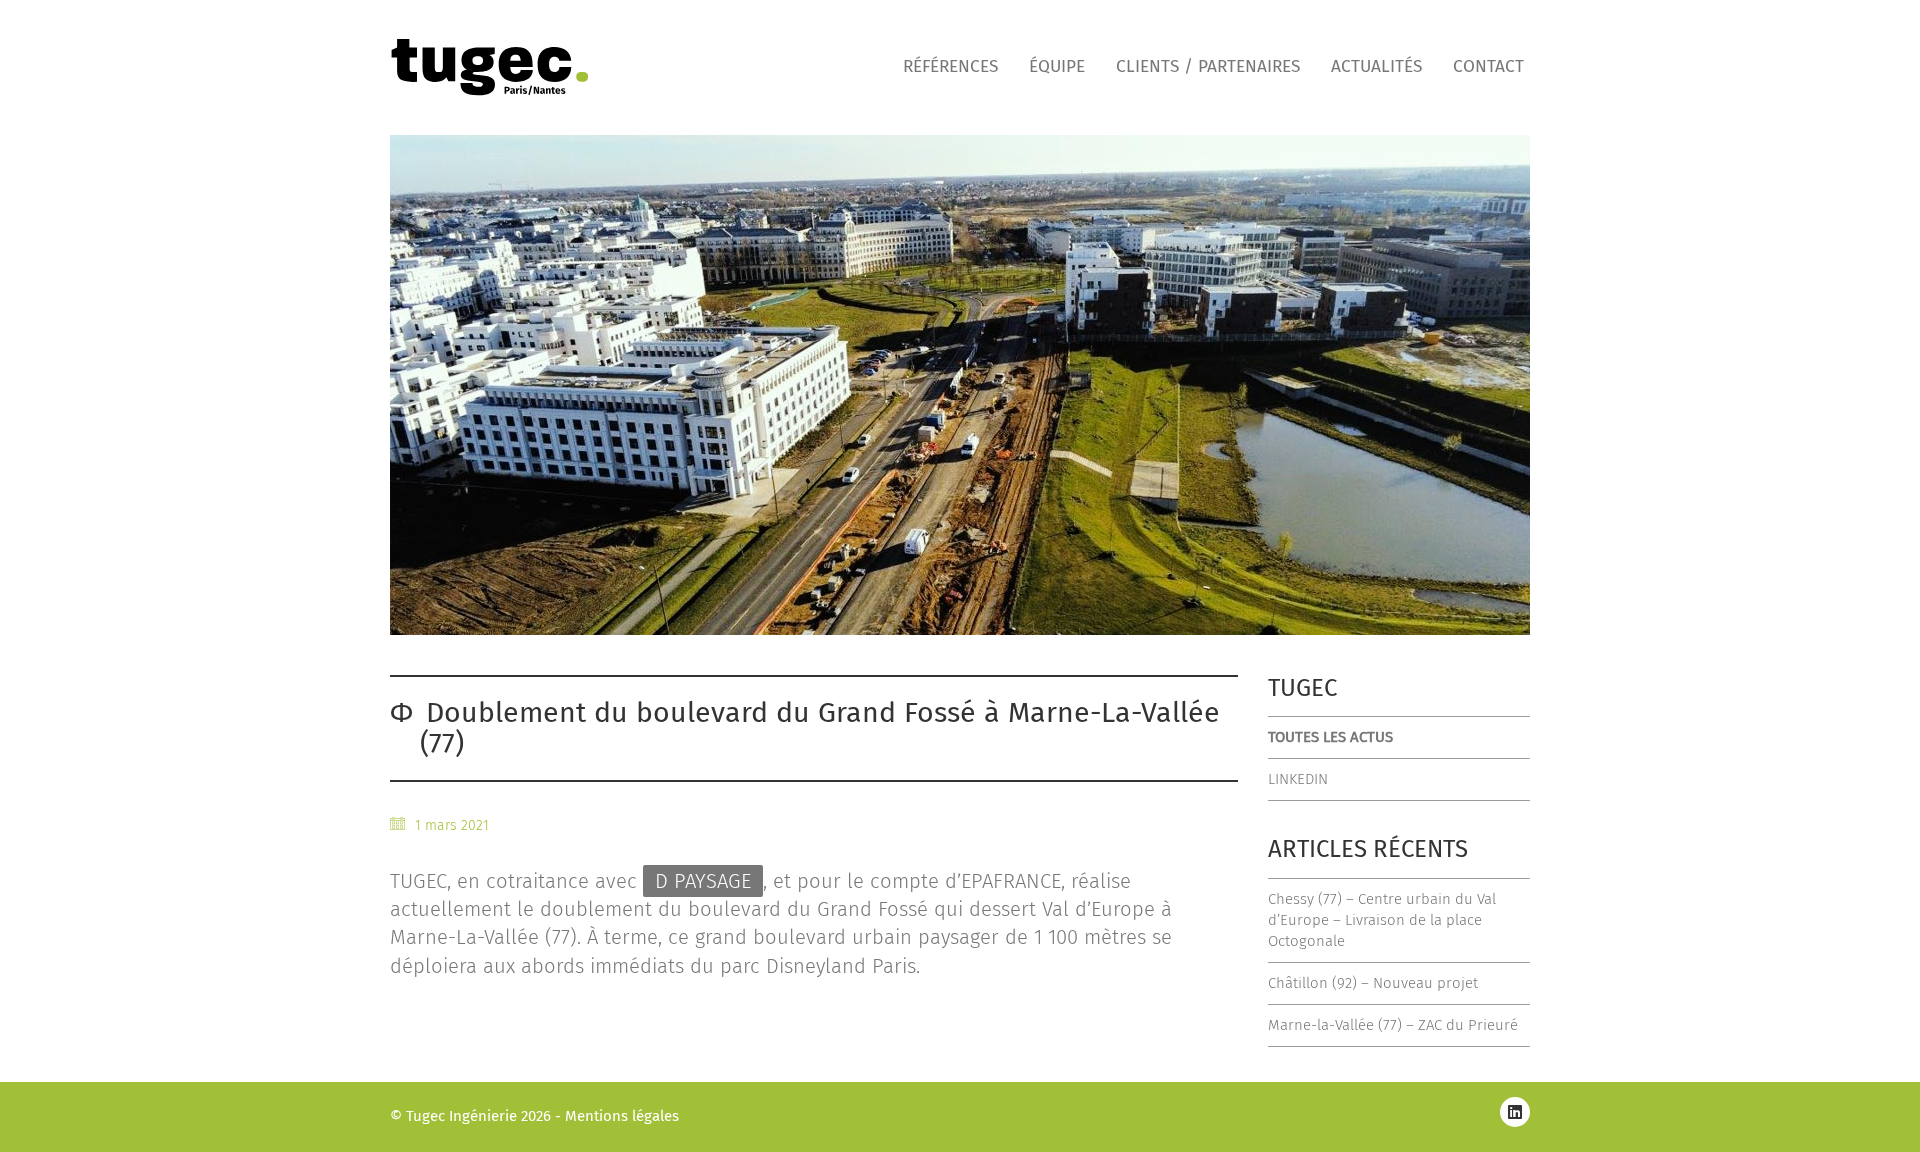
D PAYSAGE (703, 881)
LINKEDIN (1298, 779)
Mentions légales (622, 1116)
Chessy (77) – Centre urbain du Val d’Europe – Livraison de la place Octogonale (1382, 920)
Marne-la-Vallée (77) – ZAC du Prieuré (1393, 1025)
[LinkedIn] (1515, 1112)
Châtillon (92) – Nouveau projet (1373, 983)
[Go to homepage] (490, 67)
